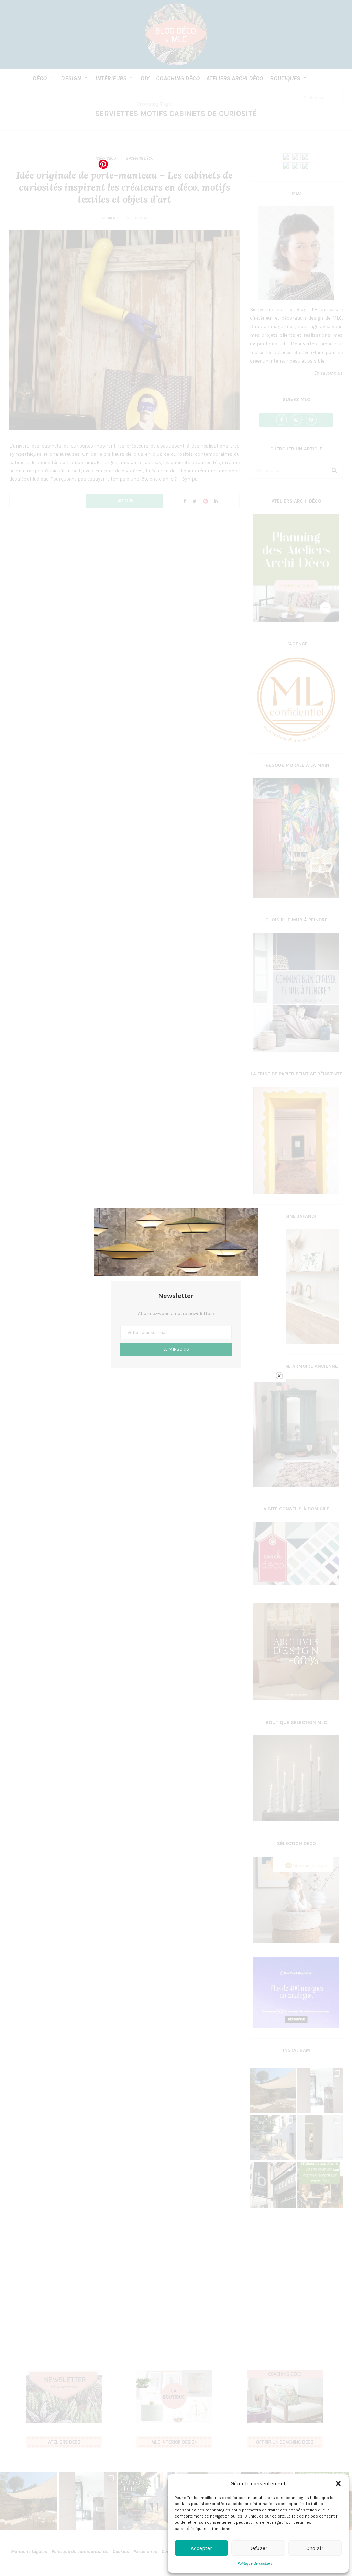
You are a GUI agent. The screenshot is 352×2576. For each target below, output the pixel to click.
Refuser (258, 2548)
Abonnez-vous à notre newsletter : (176, 1313)
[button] (338, 2483)
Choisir (315, 2548)
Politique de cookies (255, 2563)
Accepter (201, 2548)
